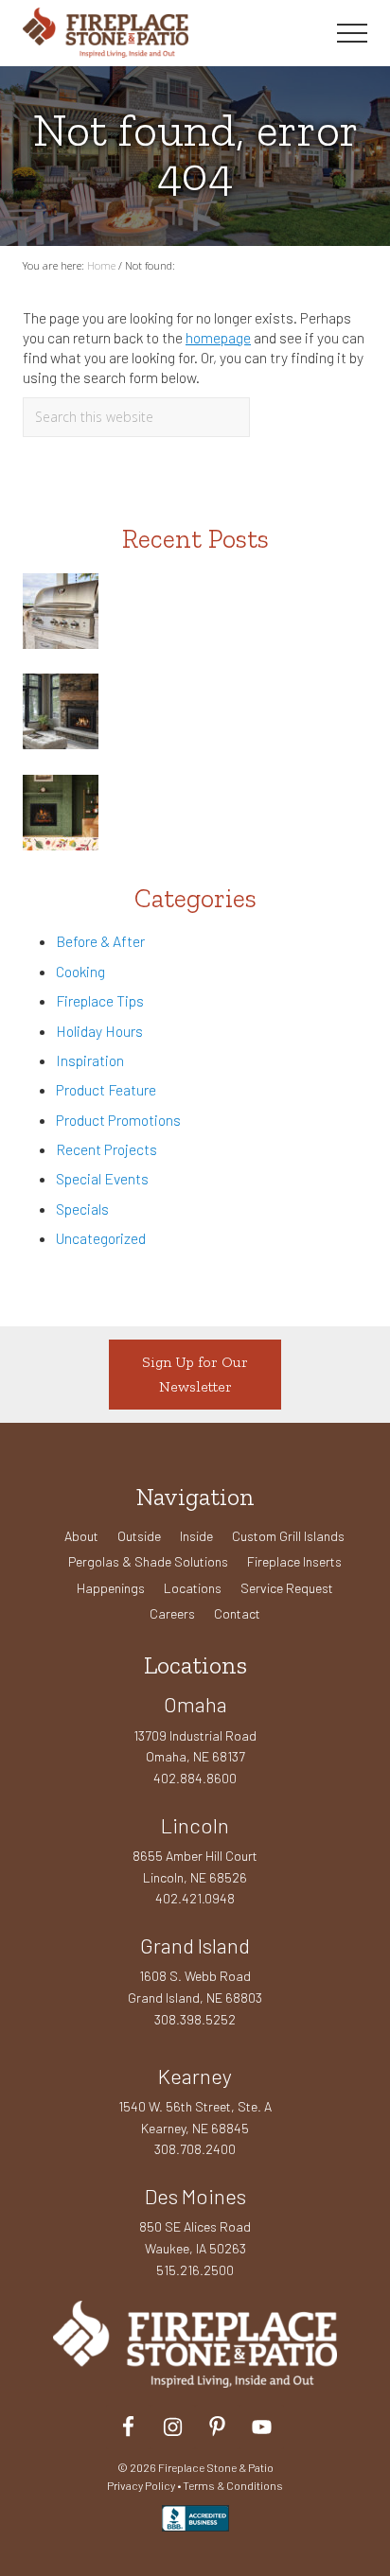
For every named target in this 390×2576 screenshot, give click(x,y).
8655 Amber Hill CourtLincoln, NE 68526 (195, 1866)
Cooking (80, 971)
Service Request (287, 1588)
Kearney (195, 2076)
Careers (172, 1613)
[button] (352, 33)
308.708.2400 (195, 2149)
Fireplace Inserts (294, 1561)
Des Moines (195, 2196)
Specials (82, 1209)
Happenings (111, 1588)
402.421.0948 (195, 1898)
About (81, 1536)
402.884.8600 (195, 1778)
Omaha (195, 1704)
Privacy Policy (141, 2485)
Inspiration (90, 1060)
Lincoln (195, 1825)
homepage (218, 337)
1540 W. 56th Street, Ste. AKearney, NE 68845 (195, 2117)
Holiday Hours (99, 1031)
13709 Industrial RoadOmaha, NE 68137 (195, 1746)
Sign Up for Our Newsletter (195, 1374)
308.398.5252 (195, 2019)
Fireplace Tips (100, 1000)
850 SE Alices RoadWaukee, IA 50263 (195, 2237)
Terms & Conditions (233, 2485)
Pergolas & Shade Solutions (148, 1561)
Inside (196, 1536)
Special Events (102, 1178)
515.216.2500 (195, 2270)
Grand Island (195, 1945)
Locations (193, 1588)
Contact (237, 1613)
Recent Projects (106, 1149)
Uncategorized (101, 1238)
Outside (139, 1536)
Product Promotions (118, 1120)
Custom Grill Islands (288, 1536)
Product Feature (106, 1089)
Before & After (100, 941)
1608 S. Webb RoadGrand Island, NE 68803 (195, 1987)
